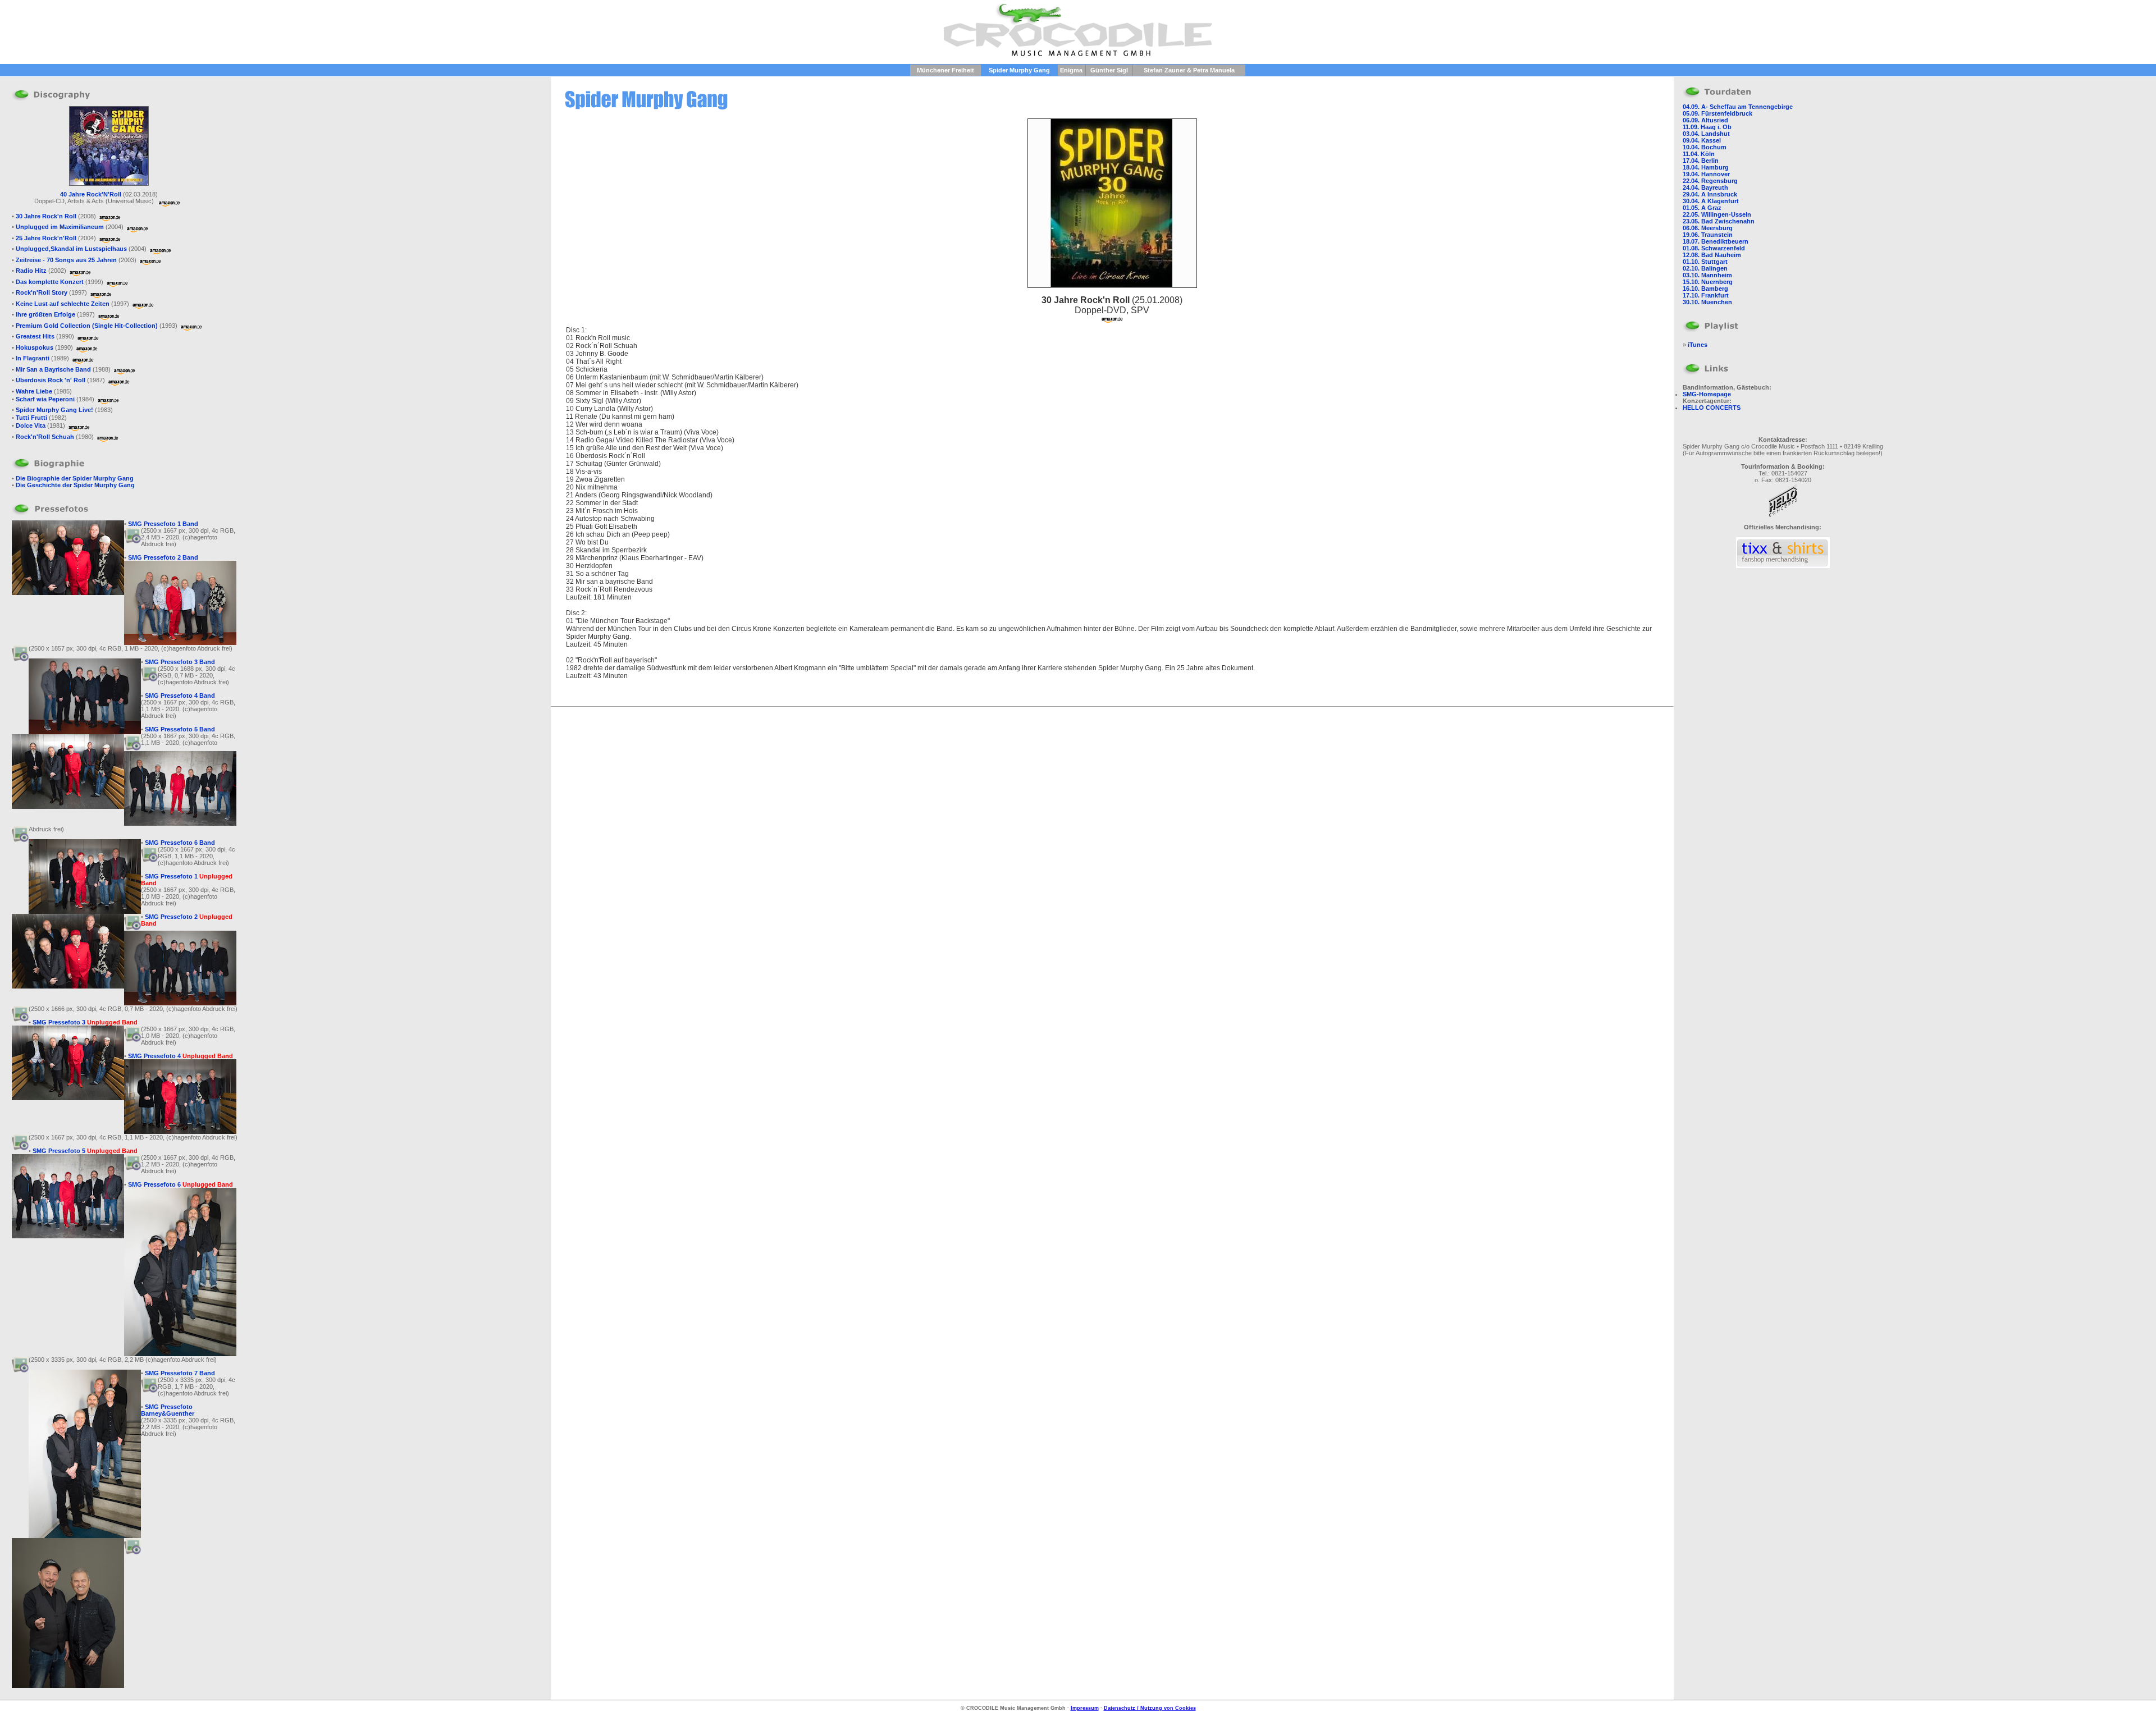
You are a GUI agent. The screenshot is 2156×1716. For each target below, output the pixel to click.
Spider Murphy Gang (1019, 70)
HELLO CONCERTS (1712, 408)
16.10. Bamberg (1705, 289)
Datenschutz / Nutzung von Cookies (1150, 1708)
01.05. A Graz (1702, 208)
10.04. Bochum (1705, 147)
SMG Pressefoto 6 (181, 1184)
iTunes (1698, 345)
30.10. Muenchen (1707, 302)
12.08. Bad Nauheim (1712, 255)
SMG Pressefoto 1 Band (163, 524)
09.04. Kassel (1702, 140)
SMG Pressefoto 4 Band (180, 695)
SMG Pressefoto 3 (85, 1022)
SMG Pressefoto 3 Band (180, 662)
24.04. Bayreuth (1705, 187)
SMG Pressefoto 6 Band (180, 843)
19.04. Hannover (1706, 174)
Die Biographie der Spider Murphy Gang (75, 478)
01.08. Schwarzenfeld (1714, 248)
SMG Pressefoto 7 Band (180, 1373)
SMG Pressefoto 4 (181, 1056)
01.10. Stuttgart (1705, 262)
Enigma (1071, 70)
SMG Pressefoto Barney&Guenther (168, 1410)
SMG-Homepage (1707, 394)
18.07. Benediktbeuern (1716, 241)
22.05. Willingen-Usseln (1717, 214)
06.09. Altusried (1705, 120)
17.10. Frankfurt (1706, 295)
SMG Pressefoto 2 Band (163, 557)
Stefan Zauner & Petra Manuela (1189, 70)
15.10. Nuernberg (1708, 282)
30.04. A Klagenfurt (1711, 201)
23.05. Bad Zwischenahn (1719, 221)
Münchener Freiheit (945, 70)
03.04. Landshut (1706, 134)
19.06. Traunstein (1708, 235)
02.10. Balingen (1705, 268)
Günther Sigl (1109, 70)
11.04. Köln (1699, 154)
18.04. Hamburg (1706, 167)
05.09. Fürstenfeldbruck (1718, 113)
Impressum (1085, 1708)
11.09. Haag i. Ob (1707, 127)
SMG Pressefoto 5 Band (180, 729)
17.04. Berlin (1701, 161)
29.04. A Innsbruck (1710, 194)
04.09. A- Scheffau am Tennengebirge (1738, 107)
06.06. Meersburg (1708, 228)
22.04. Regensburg (1710, 181)
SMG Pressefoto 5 (85, 1151)
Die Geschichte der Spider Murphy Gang (75, 485)
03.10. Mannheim (1707, 275)
